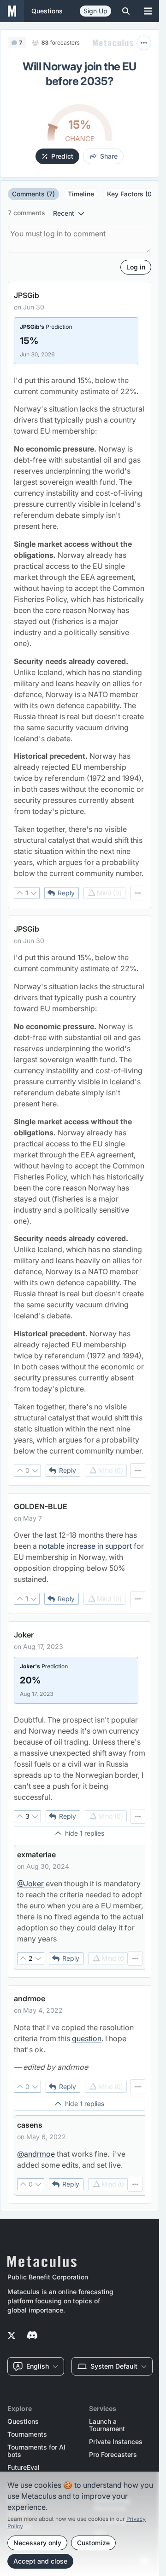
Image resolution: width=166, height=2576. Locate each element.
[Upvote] (20, 893)
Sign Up (95, 11)
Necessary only (37, 2543)
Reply (66, 893)
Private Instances (116, 2442)
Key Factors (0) (130, 194)
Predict (62, 156)
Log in (136, 267)
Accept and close (40, 2561)
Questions (23, 2421)
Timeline (81, 194)
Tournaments (27, 2434)
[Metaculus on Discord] (32, 2336)
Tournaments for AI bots (36, 2451)
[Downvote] (34, 893)
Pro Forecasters (113, 2455)
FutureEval (24, 2467)
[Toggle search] (126, 11)
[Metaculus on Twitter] (12, 2336)
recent (64, 213)
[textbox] (80, 627)
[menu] (138, 893)
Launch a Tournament (107, 2425)
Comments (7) (33, 194)
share (109, 156)
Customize (93, 2543)
